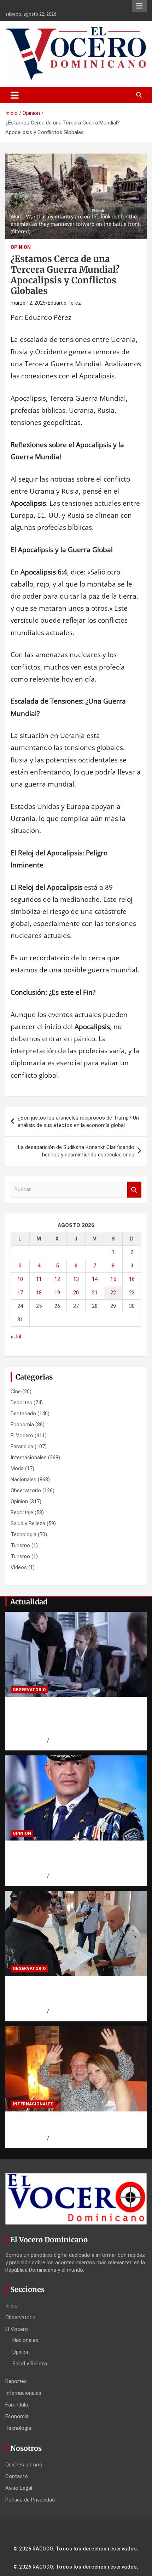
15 (113, 1279)
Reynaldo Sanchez (70, 2138)
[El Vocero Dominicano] (76, 32)
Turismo (20, 1545)
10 (20, 1279)
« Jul (16, 1337)
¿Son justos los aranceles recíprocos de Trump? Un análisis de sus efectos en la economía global (78, 1122)
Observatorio (26, 1490)
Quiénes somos (24, 2465)
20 (76, 1293)
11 (39, 1279)
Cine (16, 1392)
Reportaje (22, 1512)
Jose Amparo (64, 1876)
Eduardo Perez (64, 303)
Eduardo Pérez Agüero (74, 1741)
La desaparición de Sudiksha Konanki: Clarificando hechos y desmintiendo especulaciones (76, 1151)
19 (57, 1293)
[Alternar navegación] (15, 95)
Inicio (11, 2306)
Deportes (21, 1403)
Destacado (23, 1414)
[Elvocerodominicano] (76, 1655)
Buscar (134, 1190)
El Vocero (22, 1436)
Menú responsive (139, 6)
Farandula (22, 1447)
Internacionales (29, 1458)
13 (76, 1279)
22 (113, 1293)
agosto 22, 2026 (29, 1741)
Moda (17, 1469)
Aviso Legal (19, 2488)
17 (20, 1293)
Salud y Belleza (28, 1523)
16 (132, 1279)
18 (39, 1293)
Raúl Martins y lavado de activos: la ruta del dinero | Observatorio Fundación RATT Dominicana (73, 1994)
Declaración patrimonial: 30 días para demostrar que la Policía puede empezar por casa (73, 1858)
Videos (19, 1567)
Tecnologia (24, 1534)
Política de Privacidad (30, 2500)
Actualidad (29, 1602)
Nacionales (24, 1479)
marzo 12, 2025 (28, 303)
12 (57, 1279)
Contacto (17, 2476)
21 (95, 1293)
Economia (22, 1425)
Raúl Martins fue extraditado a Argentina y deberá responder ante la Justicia (74, 2125)
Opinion (21, 247)
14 (95, 1279)
